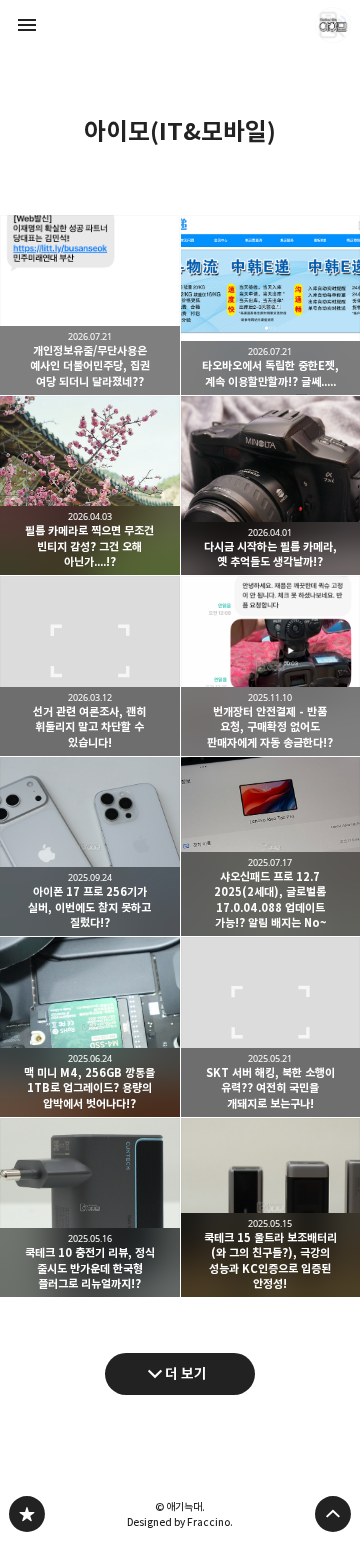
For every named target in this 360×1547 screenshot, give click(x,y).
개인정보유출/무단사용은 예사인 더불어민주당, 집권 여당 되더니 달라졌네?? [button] (90, 305)
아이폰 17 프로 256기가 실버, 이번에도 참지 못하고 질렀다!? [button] (90, 847)
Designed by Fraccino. (180, 1522)
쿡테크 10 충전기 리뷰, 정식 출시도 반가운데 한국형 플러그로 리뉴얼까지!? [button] (90, 1208)
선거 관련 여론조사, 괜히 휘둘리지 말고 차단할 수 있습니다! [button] (90, 666)
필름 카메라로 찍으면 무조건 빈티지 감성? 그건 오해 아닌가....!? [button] (90, 486)
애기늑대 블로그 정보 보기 (333, 25)
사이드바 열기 (27, 25)
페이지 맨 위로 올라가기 (333, 1514)
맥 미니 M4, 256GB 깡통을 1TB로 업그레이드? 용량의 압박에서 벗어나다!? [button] (90, 1027)
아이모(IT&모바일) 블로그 (27, 1514)
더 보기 (186, 1373)
